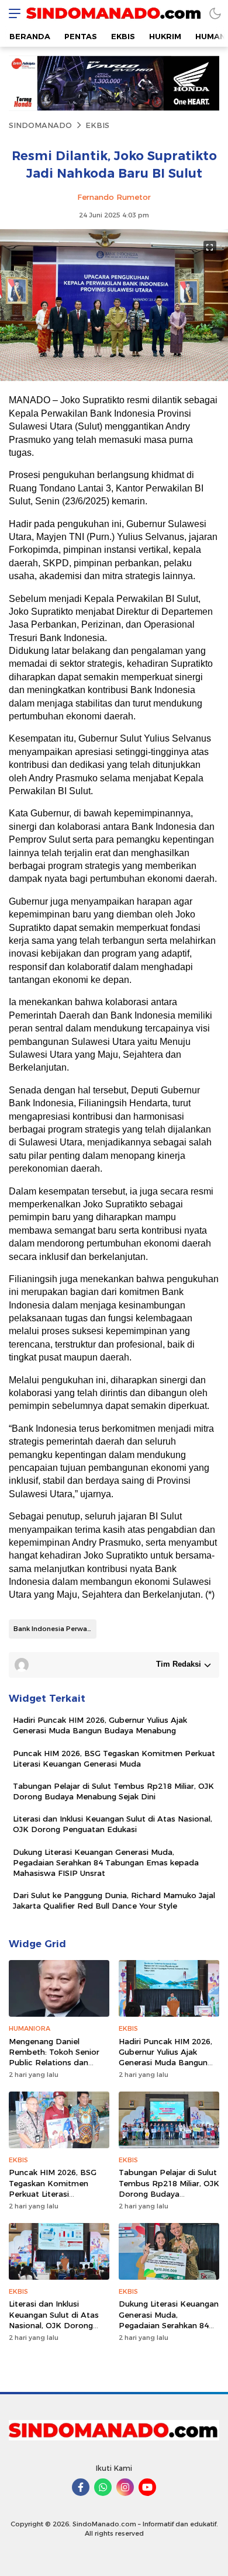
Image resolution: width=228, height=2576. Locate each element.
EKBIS (97, 125)
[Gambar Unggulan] (114, 378)
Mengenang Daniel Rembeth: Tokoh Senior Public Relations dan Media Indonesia (54, 2057)
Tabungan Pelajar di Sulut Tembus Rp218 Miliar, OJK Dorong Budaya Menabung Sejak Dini (113, 1791)
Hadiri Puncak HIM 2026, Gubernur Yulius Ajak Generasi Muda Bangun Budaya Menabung (100, 1725)
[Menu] (12, 13)
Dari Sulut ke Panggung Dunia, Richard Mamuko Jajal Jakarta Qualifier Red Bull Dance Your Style (114, 1900)
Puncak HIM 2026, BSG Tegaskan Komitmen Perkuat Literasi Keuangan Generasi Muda (114, 1758)
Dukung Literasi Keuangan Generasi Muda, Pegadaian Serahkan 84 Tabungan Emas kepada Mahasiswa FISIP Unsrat (106, 1862)
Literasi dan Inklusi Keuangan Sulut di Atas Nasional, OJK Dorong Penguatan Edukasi (113, 1824)
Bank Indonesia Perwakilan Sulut (55, 1629)
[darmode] (215, 13)
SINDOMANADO (40, 125)
